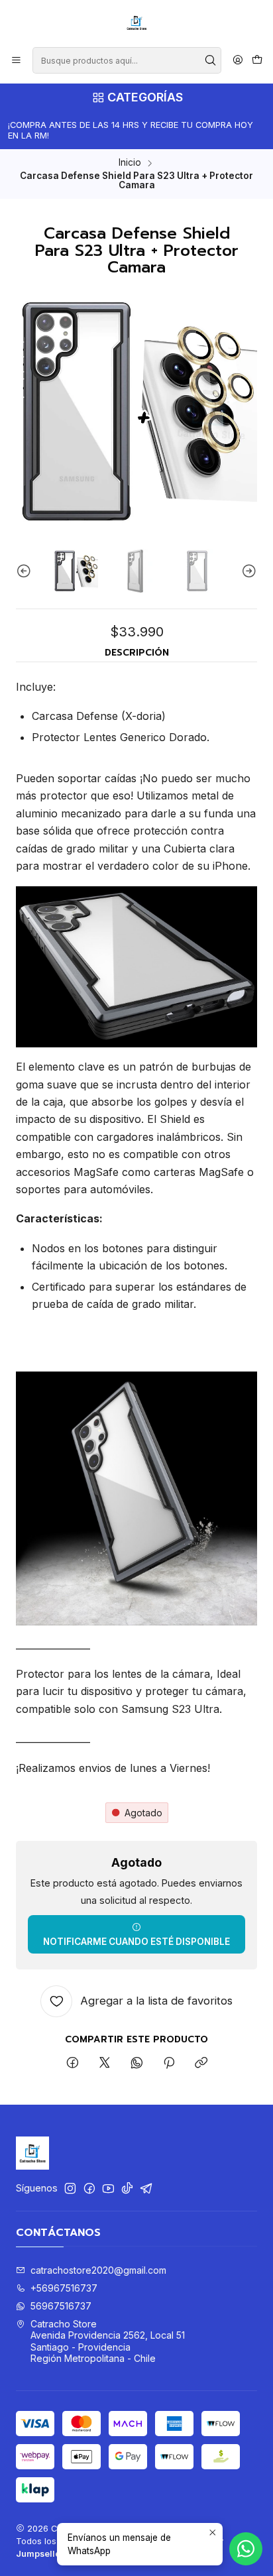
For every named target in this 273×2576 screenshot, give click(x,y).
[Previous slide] (26, 571)
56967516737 (61, 2306)
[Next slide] (247, 571)
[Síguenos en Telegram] (146, 2188)
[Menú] (16, 61)
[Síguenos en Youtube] (108, 2188)
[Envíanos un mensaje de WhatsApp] (246, 2549)
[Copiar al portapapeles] (201, 2064)
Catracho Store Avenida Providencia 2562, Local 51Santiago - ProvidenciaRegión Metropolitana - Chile (108, 2341)
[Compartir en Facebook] (73, 2064)
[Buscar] (210, 60)
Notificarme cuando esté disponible (136, 1942)
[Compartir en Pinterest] (169, 2064)
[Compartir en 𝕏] (105, 2064)
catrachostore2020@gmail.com (98, 2270)
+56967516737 (64, 2288)
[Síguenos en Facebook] (89, 2188)
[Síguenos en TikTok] (127, 2188)
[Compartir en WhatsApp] (137, 2064)
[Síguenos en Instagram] (70, 2188)
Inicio (130, 163)
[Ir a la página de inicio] (136, 23)
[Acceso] (238, 61)
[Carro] (257, 61)
